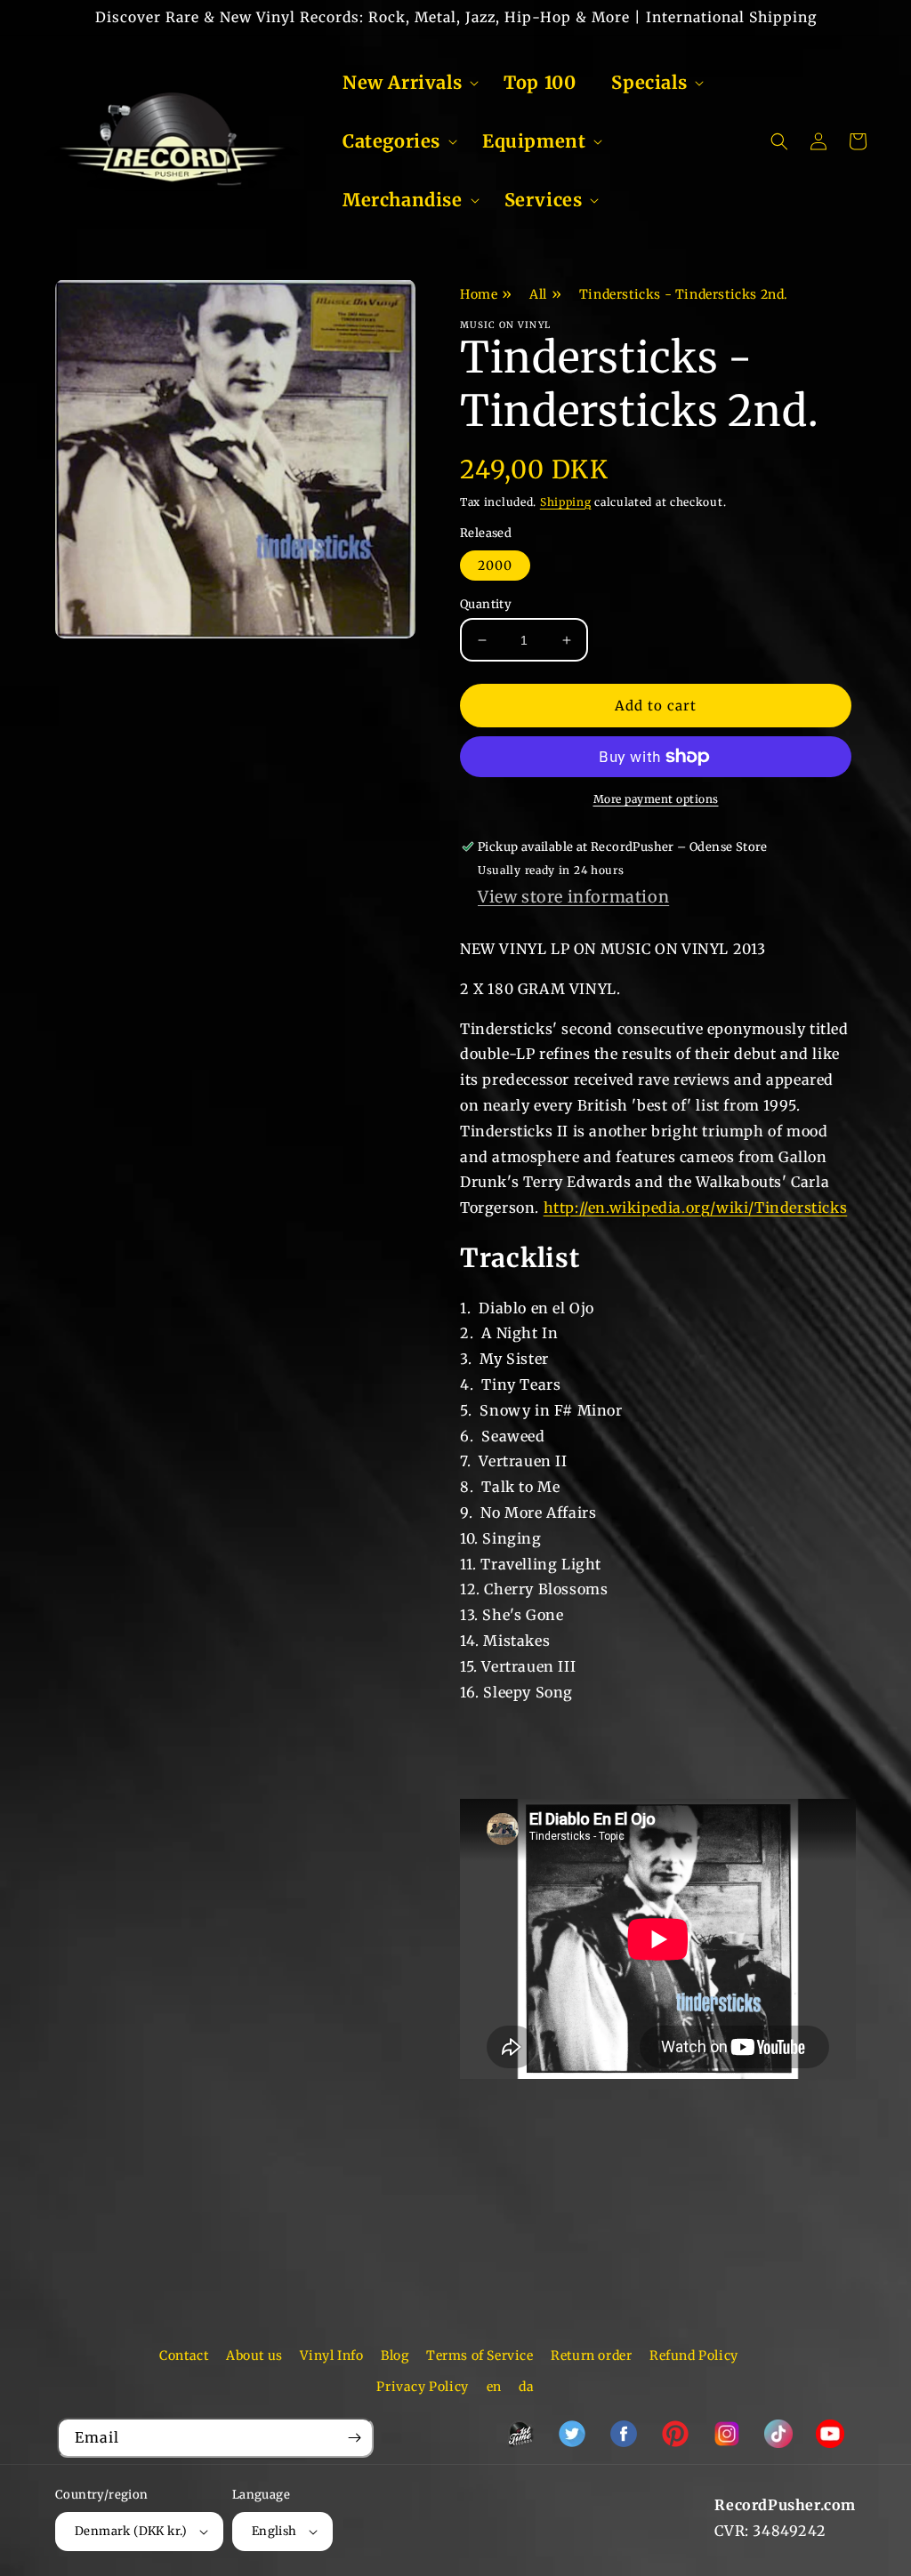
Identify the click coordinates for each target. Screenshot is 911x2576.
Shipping (566, 502)
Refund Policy (694, 2355)
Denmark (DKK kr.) (131, 2531)
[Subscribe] (354, 2438)
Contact (184, 2355)
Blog (395, 2355)
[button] (405, 83)
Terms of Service (480, 2355)
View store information (573, 897)
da (526, 2387)
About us (254, 2355)
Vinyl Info (331, 2355)
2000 (495, 566)
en (494, 2387)
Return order (591, 2355)
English (274, 2531)
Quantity (486, 604)
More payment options (656, 799)
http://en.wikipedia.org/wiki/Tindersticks (696, 1208)
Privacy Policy (422, 2387)
